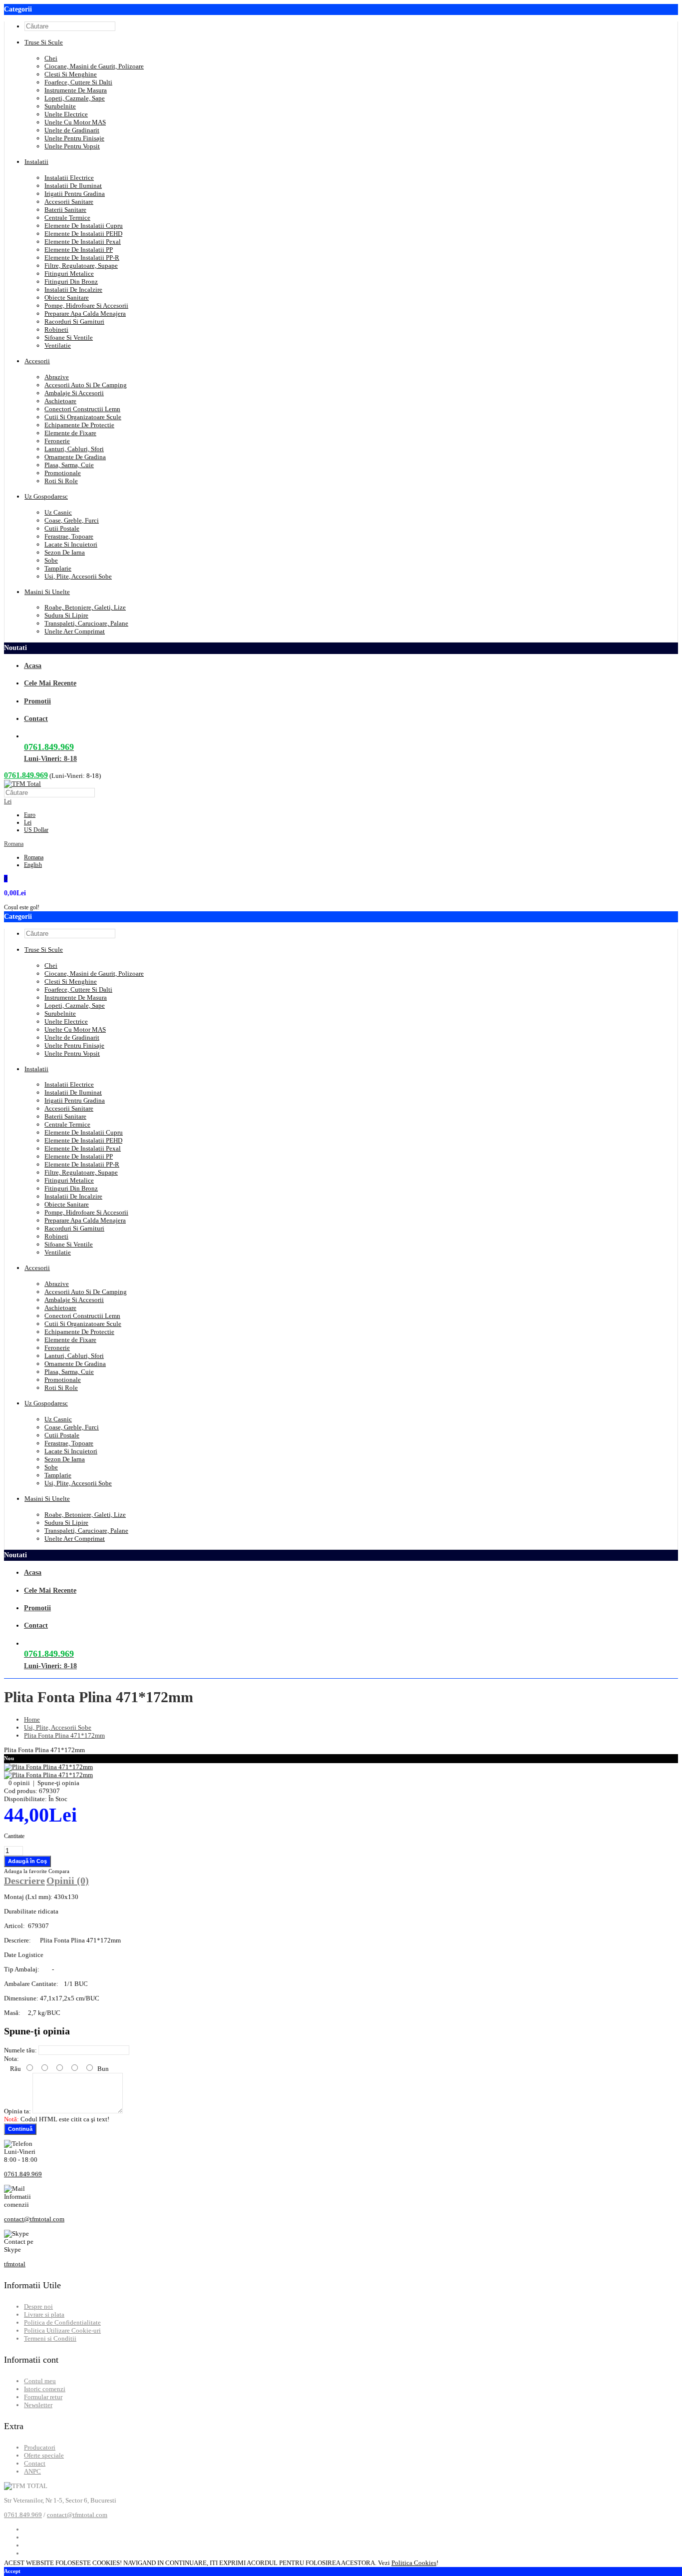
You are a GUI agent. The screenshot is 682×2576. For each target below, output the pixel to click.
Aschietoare (60, 401)
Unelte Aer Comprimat (75, 631)
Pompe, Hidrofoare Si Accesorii (86, 306)
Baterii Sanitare (65, 210)
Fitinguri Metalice (69, 274)
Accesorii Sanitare (69, 202)
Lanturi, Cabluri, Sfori (74, 449)
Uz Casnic (58, 512)
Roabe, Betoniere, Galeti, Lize (85, 607)
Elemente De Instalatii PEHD (83, 234)
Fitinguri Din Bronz (71, 282)
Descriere (24, 1881)
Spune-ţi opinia (58, 1783)
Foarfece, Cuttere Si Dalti (78, 82)
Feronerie (57, 441)
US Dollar (36, 830)
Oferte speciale (44, 2455)
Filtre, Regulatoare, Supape (81, 266)
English (33, 865)
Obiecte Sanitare (67, 298)
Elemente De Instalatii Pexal (83, 242)
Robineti (56, 329)
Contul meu (40, 2381)
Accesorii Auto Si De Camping (86, 385)
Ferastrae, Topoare (69, 536)
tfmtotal (15, 2264)
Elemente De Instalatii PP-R (82, 258)
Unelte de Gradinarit (72, 130)
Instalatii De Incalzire (73, 290)
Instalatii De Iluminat (73, 186)
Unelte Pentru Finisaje (74, 138)
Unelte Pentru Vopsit (72, 146)
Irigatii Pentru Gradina (75, 194)
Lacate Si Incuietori (71, 544)
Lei (8, 801)
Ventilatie (58, 345)
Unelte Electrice (66, 114)
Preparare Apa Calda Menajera (85, 314)
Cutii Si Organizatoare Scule (83, 417)
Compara (59, 1871)
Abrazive (57, 377)
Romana (14, 844)
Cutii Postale (62, 528)
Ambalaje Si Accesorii (74, 393)
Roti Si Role (61, 481)
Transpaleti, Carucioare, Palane (86, 623)
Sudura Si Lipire (66, 615)
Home (32, 1719)
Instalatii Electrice (69, 178)
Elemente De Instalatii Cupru (84, 226)
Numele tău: (20, 2050)
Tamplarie (58, 568)
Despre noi (38, 2306)
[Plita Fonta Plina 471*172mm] (48, 1767)
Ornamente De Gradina (75, 457)
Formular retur (43, 2397)
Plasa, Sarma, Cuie (69, 465)
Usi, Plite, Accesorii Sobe (78, 576)
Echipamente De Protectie (79, 425)
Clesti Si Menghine (71, 74)
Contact (35, 2463)
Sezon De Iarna (65, 552)
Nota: (11, 2059)
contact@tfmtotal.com (34, 2219)
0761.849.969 (26, 775)
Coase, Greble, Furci (72, 520)
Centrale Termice (67, 218)
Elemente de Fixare (70, 433)
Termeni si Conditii (50, 2338)
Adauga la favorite (26, 1871)
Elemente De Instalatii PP (79, 250)
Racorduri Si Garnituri (74, 322)
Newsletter (38, 2405)
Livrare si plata (44, 2314)
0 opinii (19, 1783)
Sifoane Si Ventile (69, 337)
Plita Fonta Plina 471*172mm (64, 1735)
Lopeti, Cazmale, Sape (75, 98)
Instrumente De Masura (76, 90)
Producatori (40, 2447)
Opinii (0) (68, 1881)
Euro (30, 815)
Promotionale (63, 473)
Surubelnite (60, 106)
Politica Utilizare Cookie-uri (62, 2330)
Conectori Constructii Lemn (82, 409)
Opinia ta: (17, 2111)
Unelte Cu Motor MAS (75, 122)
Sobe (51, 560)
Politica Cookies (414, 2563)
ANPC (32, 2471)
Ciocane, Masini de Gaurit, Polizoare (94, 66)
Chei (51, 58)
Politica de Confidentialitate (62, 2322)
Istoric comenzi (45, 2389)
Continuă (20, 2129)
